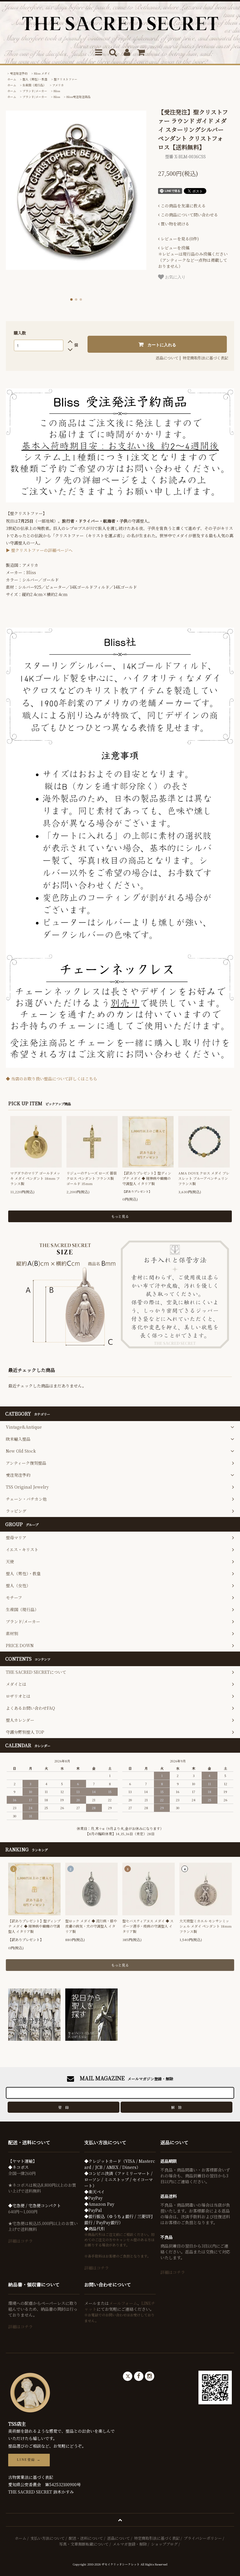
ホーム (12, 79)
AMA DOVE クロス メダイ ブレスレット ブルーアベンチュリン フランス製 (204, 1178)
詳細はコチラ (20, 2241)
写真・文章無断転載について (84, 2544)
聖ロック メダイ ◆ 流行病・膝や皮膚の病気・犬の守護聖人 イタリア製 (91, 1926)
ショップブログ (164, 2544)
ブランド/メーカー (35, 91)
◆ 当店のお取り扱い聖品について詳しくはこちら (52, 1079)
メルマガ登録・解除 (130, 2544)
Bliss (57, 91)
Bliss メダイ (42, 73)
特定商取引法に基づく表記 (205, 358)
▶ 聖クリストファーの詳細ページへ (39, 550)
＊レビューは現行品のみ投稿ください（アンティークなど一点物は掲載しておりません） (193, 257)
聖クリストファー (66, 79)
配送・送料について (86, 2538)
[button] (71, 299)
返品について (167, 358)
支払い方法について (48, 2538)
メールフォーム (123, 2303)
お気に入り (175, 277)
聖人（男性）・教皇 (35, 79)
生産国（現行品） (34, 85)
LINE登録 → (29, 2460)
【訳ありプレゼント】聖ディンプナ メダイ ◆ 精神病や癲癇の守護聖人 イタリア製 (147, 1178)
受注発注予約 (19, 73)
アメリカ (58, 85)
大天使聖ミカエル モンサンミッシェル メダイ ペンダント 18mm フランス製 (205, 1926)
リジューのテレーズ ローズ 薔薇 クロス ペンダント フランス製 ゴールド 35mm (92, 1178)
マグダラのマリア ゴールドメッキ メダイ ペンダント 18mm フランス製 (35, 1178)
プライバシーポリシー (203, 2538)
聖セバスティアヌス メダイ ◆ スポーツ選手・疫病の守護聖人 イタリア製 (148, 1926)
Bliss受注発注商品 (78, 97)
